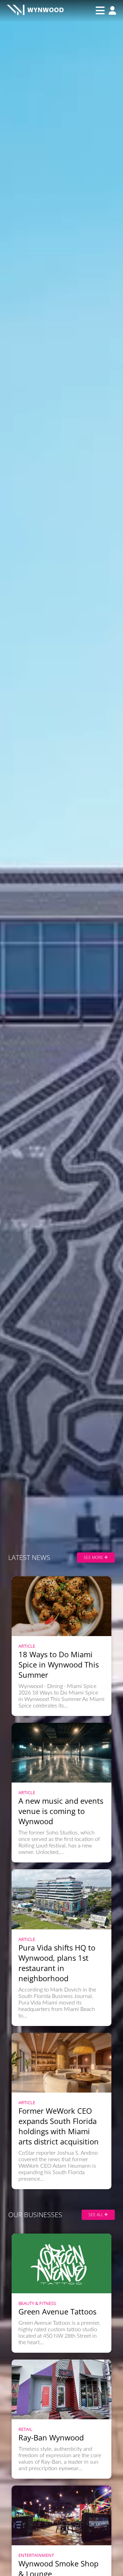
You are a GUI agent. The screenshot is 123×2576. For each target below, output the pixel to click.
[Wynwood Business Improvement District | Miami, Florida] (35, 11)
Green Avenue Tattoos (57, 2311)
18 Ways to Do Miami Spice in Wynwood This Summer (59, 1664)
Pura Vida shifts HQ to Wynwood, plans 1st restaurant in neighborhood (57, 1963)
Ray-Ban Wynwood (51, 2437)
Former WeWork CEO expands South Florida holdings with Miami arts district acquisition (59, 2126)
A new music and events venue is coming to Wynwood (61, 1811)
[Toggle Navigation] (100, 11)
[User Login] (111, 11)
